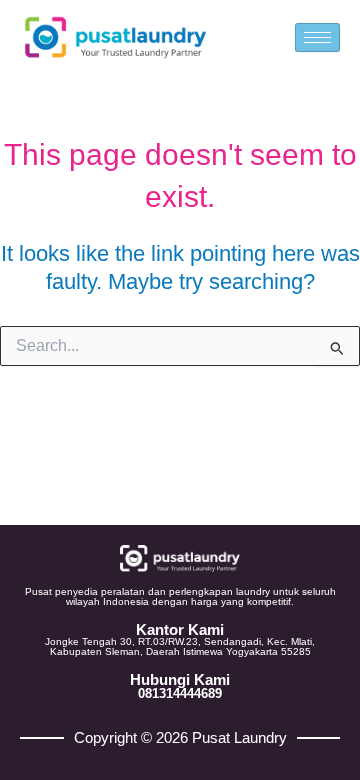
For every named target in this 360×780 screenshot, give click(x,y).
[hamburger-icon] (317, 37)
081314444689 (180, 693)
